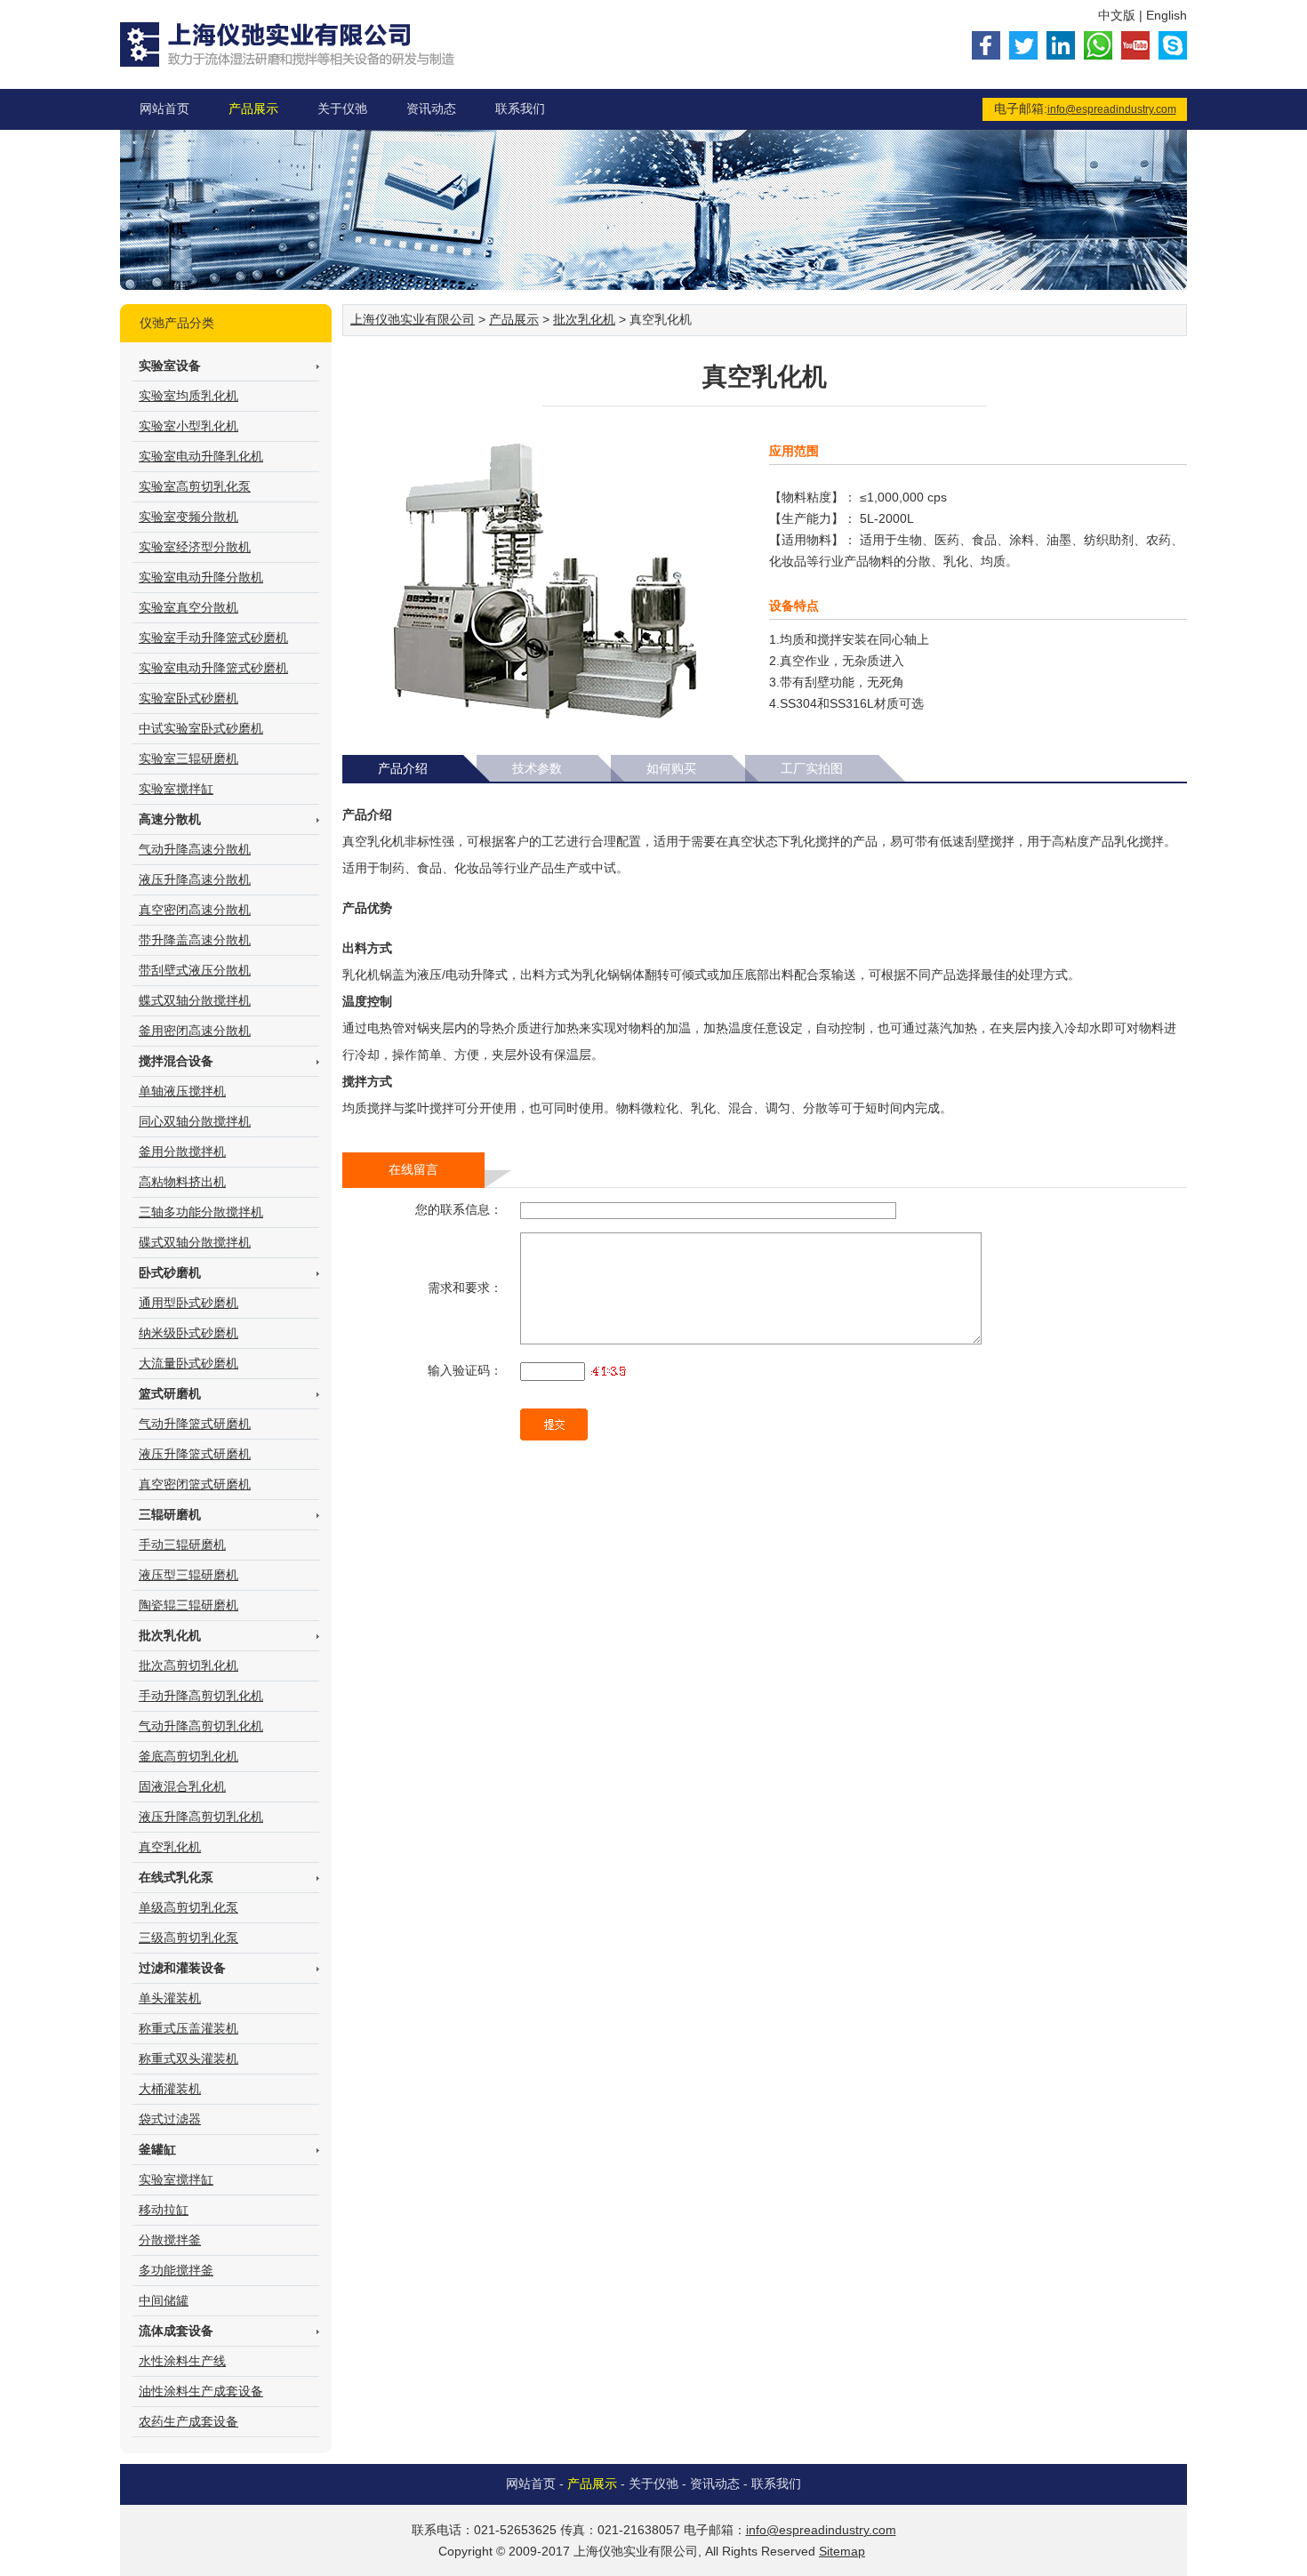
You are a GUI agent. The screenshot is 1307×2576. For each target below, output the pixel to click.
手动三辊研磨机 (182, 1545)
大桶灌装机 (170, 2089)
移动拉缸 (164, 2210)
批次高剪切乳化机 (188, 1665)
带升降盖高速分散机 (195, 940)
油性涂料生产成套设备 (201, 2391)
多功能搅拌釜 (176, 2270)
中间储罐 (164, 2300)
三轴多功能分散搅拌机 (201, 1212)
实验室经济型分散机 (195, 547)
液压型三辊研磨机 (188, 1575)
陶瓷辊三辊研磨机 (188, 1605)
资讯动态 (431, 108)
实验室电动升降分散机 (201, 577)
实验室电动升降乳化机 (201, 456)
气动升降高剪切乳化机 (201, 1726)
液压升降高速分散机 (195, 879)
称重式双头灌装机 (188, 2058)
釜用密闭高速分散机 (195, 1031)
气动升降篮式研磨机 (195, 1424)
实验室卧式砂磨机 (188, 698)
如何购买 (671, 768)
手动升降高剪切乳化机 (201, 1696)
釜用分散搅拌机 (182, 1152)
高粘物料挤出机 (182, 1182)
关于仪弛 (342, 108)
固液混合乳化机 (182, 1786)
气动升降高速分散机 (195, 849)
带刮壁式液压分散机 (195, 970)
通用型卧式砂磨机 (188, 1303)
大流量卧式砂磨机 (188, 1363)
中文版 (1117, 15)
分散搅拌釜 (170, 2240)
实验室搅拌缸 (176, 789)
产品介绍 (403, 768)
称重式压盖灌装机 (188, 2028)
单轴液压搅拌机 (182, 1091)
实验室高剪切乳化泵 (195, 486)
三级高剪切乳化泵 (188, 1938)
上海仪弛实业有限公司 (413, 319)
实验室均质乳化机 (188, 396)
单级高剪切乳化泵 (188, 1907)
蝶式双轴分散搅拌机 (195, 1000)
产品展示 (253, 108)
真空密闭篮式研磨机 (195, 1484)
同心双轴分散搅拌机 (195, 1121)
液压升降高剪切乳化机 (201, 1817)
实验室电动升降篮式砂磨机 (213, 668)
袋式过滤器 (170, 2119)
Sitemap (842, 2551)
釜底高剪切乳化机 (188, 1756)
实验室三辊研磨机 (188, 758)
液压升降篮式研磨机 (195, 1454)
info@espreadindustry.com (1112, 109)
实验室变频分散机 (188, 517)
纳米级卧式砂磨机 (188, 1333)
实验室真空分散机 (188, 607)
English (1167, 15)
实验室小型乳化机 (188, 426)
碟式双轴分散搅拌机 (195, 1242)
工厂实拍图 (812, 768)
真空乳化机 (170, 1847)
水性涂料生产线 (182, 2361)
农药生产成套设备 (188, 2421)
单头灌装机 (170, 1998)
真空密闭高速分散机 (195, 910)
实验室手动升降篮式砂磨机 (213, 638)
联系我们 (520, 108)
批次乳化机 (584, 319)
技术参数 (537, 768)
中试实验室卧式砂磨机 (201, 728)
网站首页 (164, 108)
